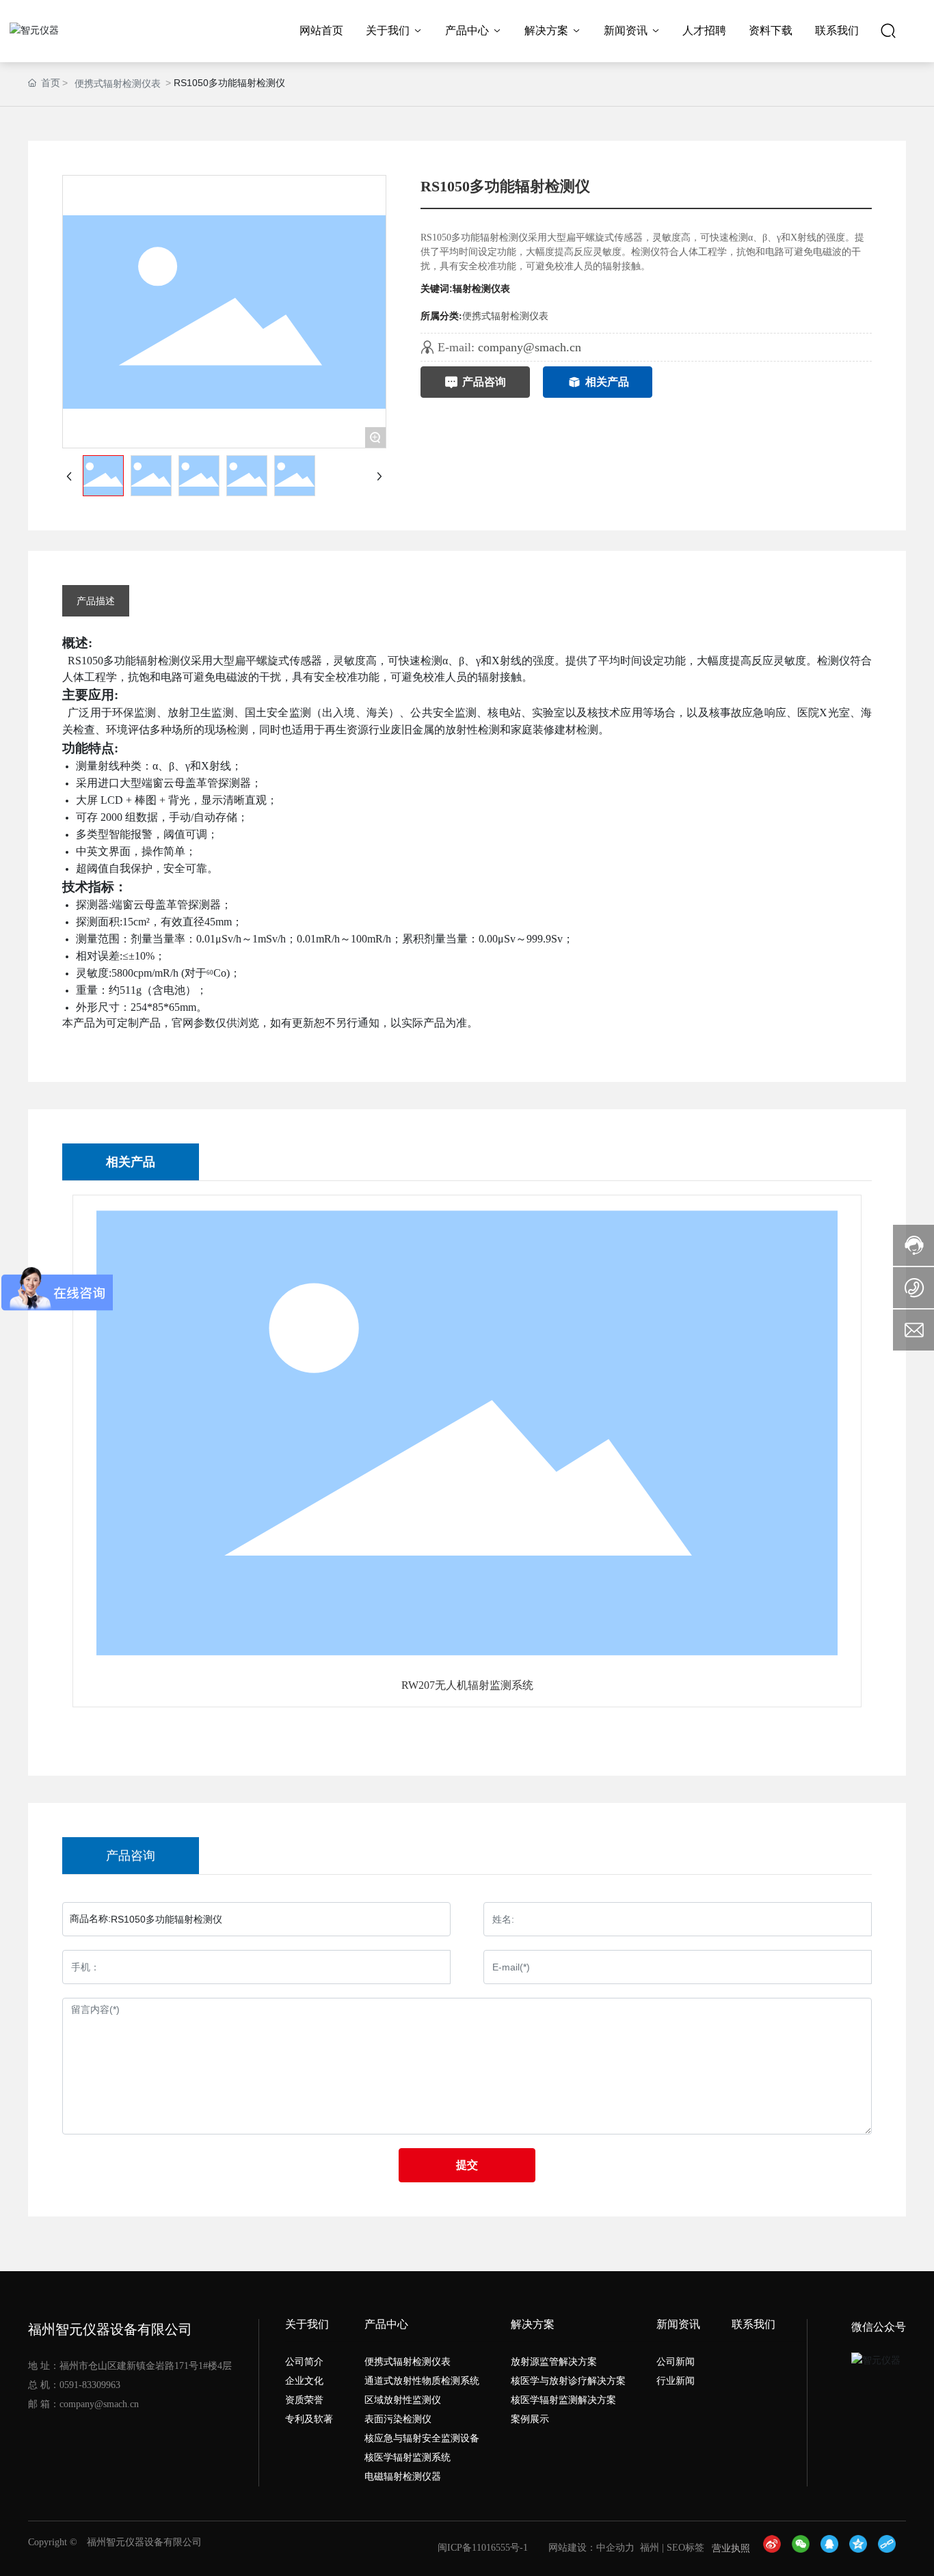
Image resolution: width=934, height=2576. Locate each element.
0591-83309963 (90, 2385)
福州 (650, 2548)
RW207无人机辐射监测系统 (467, 1685)
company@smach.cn (530, 347)
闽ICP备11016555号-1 (483, 2548)
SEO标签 (685, 2548)
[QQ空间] (860, 2549)
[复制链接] (889, 2549)
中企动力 (615, 2548)
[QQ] (831, 2549)
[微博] (774, 2549)
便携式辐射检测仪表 (118, 83)
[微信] (803, 2549)
